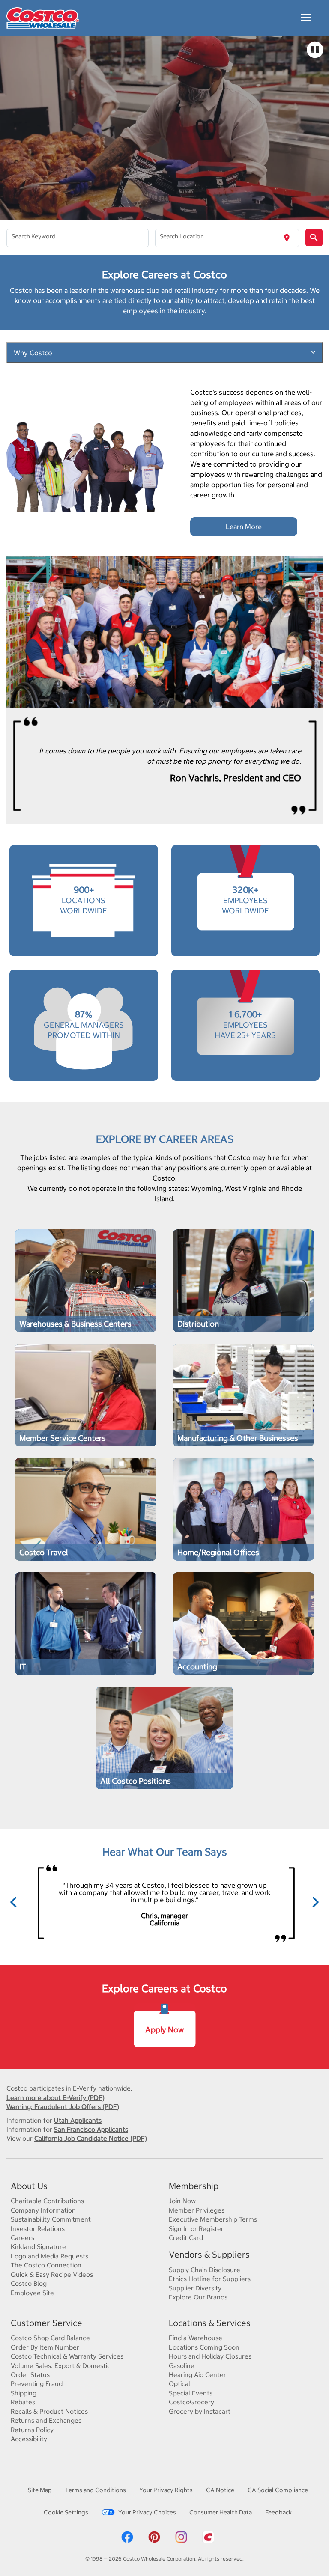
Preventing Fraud (37, 2384)
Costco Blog (29, 2283)
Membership (194, 2186)
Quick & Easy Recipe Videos (52, 2274)
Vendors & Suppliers (209, 2254)
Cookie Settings (66, 2512)
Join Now (182, 2201)
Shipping (24, 2393)
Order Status (30, 2375)
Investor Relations (38, 2229)
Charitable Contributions (47, 2201)
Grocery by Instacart (200, 2411)
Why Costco (33, 353)
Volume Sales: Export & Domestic (61, 2366)
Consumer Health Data (221, 2512)
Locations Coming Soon (204, 2347)
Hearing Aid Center (197, 2375)
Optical (179, 2384)
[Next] (315, 1903)
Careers (22, 2238)
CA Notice (220, 2490)
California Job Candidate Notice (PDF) (91, 2138)
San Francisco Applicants (91, 2129)
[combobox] (78, 238)
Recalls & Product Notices (49, 2411)
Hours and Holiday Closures (210, 2356)
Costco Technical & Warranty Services (67, 2356)
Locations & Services (210, 2323)
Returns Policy (32, 2430)
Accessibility (29, 2439)
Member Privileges (197, 2210)
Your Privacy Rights (166, 2490)
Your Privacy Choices (147, 2512)
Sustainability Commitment (51, 2219)
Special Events (191, 2393)
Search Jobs (38, 1311)
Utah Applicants (78, 2120)
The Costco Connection (46, 2265)
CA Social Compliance (278, 2490)
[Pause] (315, 50)
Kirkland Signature (38, 2247)
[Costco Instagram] (181, 2537)
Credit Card (186, 2238)
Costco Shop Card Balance (50, 2338)
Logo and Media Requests (49, 2256)
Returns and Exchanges (46, 2420)
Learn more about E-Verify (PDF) (55, 2098)
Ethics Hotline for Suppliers (210, 2279)
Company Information (43, 2210)
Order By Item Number (45, 2347)
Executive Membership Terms (213, 2219)
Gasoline (182, 2366)
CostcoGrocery (191, 2402)
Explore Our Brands (198, 2297)
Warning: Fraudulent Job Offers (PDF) (63, 2107)
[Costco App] (208, 2537)
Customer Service (46, 2323)
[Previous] (14, 1903)
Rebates (23, 2402)
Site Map (40, 2490)
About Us (29, 2186)
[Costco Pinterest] (154, 2537)
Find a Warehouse (196, 2338)
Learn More (244, 527)
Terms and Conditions (96, 2490)
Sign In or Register (196, 2229)
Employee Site (32, 2293)
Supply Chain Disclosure (205, 2270)
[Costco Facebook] (127, 2537)
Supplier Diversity (195, 2288)
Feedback (278, 2512)
